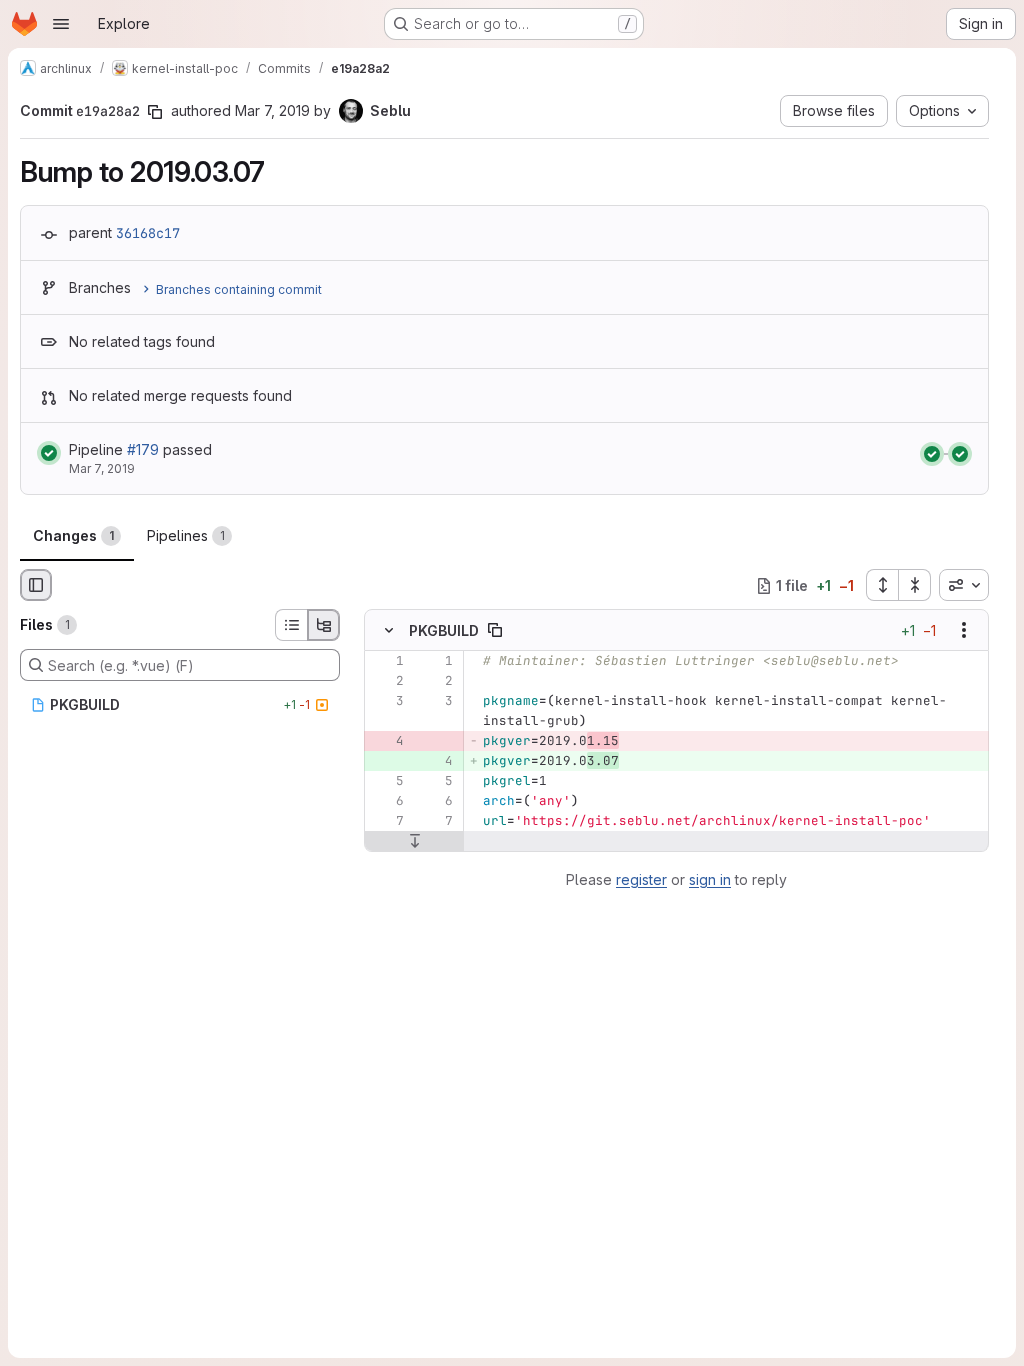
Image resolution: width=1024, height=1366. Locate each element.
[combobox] (964, 585)
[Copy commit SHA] (155, 112)
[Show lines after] (414, 842)
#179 (143, 449)
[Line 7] (387, 822)
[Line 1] (387, 662)
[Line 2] (387, 682)
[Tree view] (324, 625)
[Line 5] (387, 782)
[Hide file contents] (389, 631)
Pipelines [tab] (186, 535)
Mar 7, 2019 (272, 110)
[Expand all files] (882, 585)
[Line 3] (387, 702)
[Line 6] (387, 802)
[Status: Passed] (49, 453)
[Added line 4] (436, 762)
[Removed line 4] (387, 742)
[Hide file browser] (36, 585)
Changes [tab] (73, 535)
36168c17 (148, 233)
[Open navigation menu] (61, 24)
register (641, 879)
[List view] (291, 625)
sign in (710, 879)
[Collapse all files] (915, 585)
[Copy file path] (495, 631)
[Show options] (964, 631)
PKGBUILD (444, 630)
